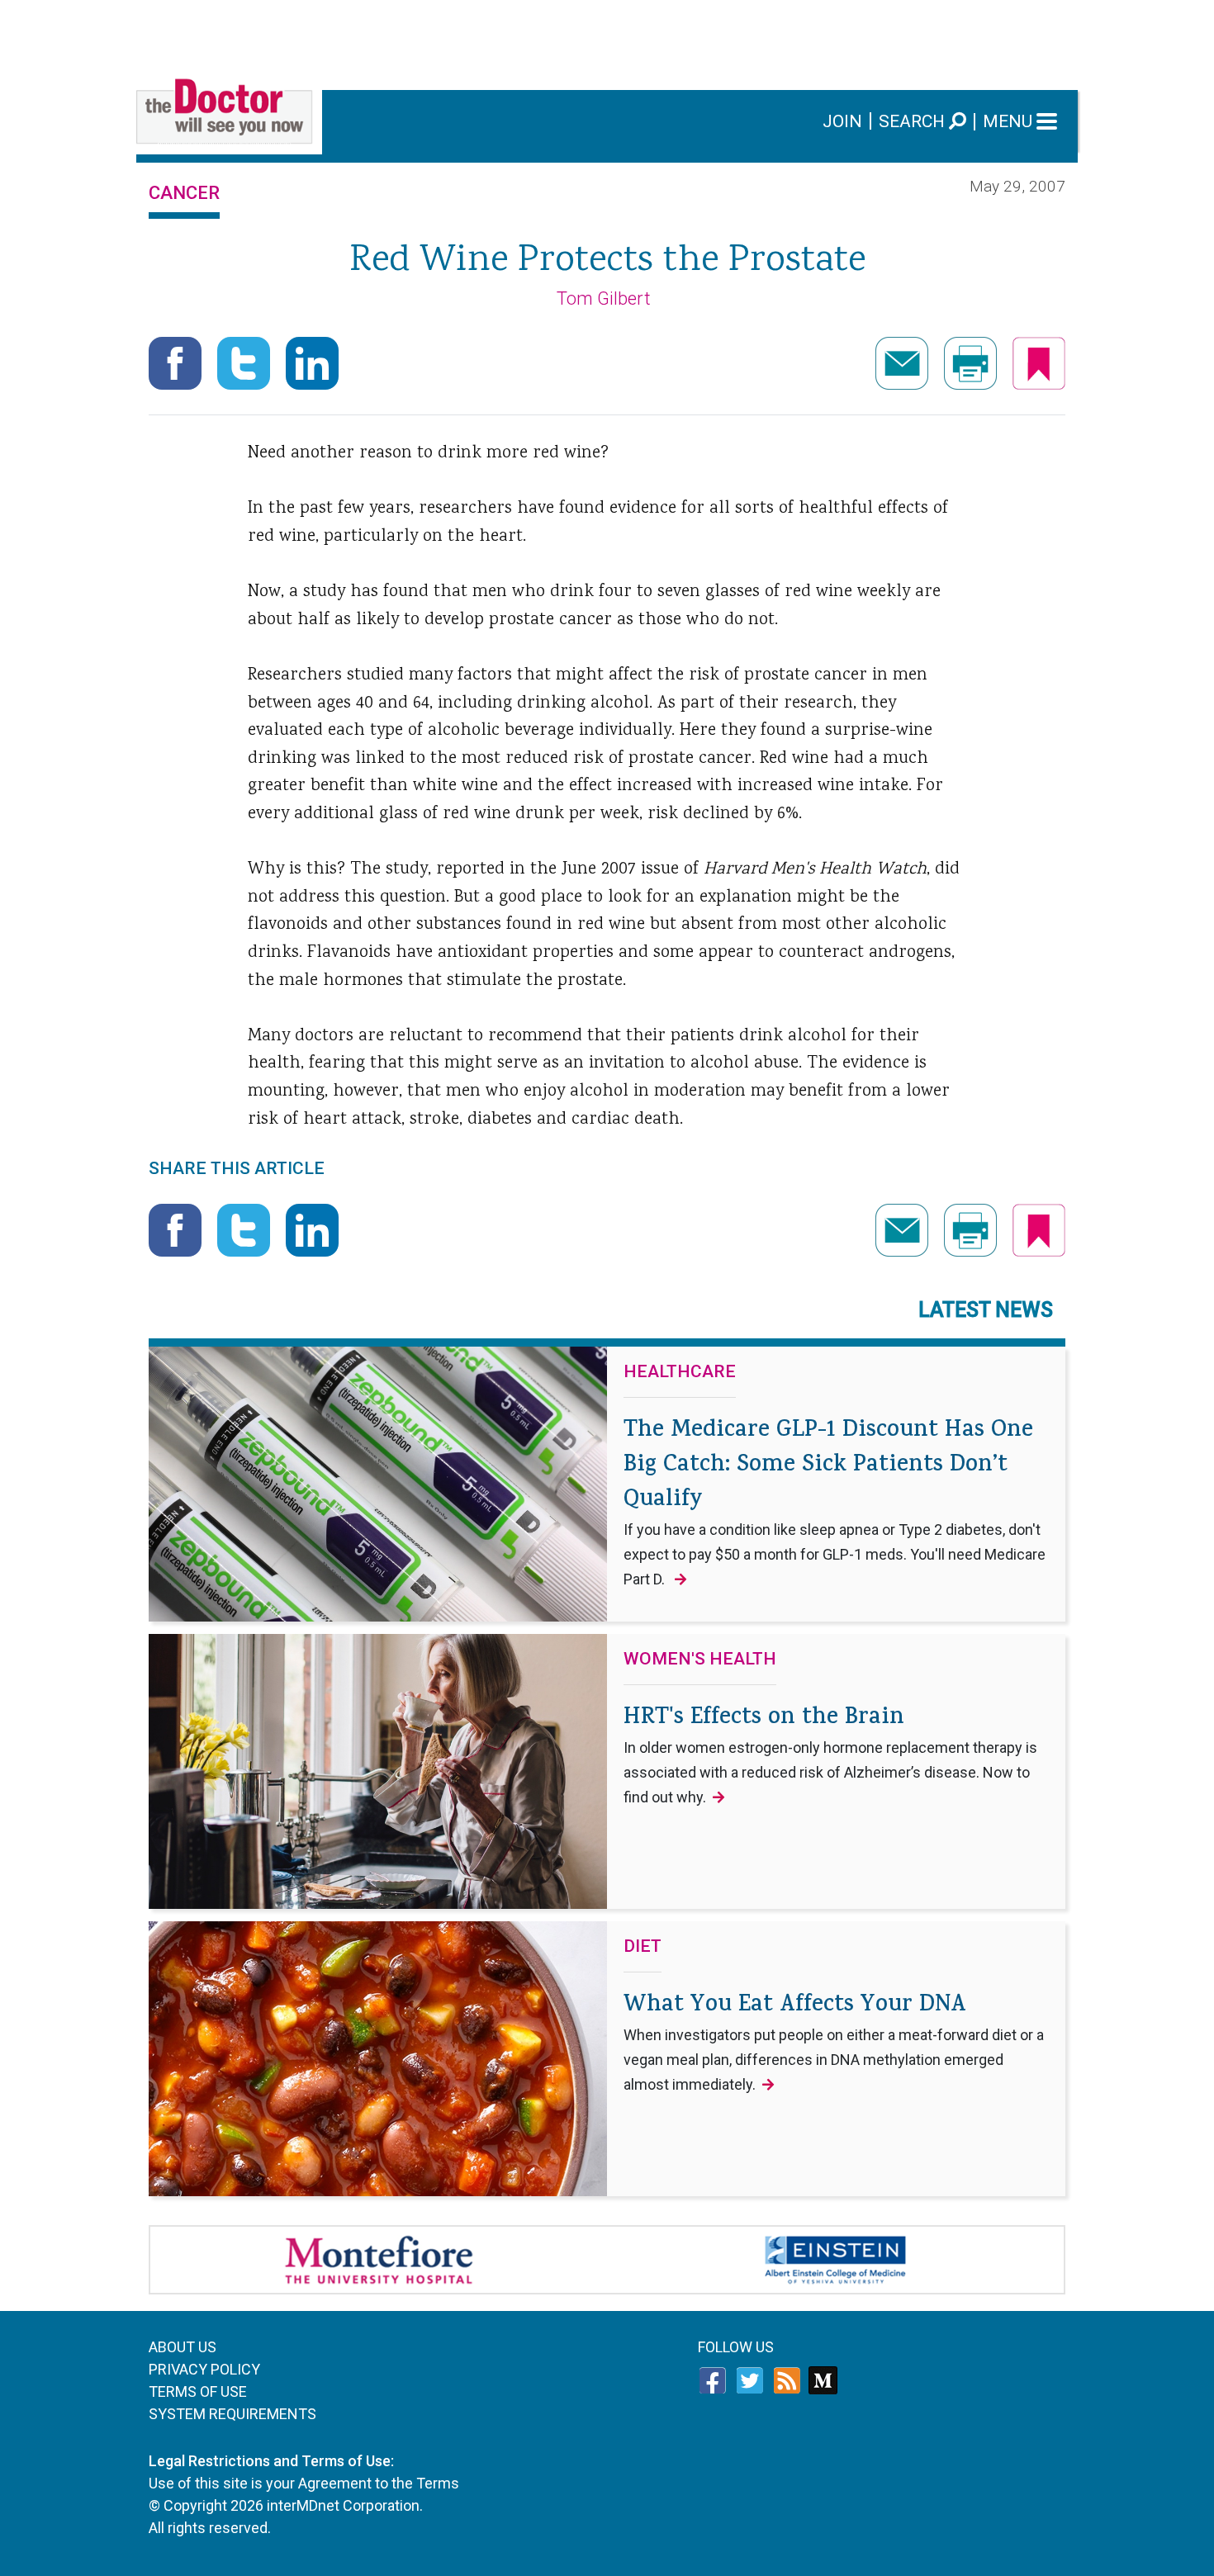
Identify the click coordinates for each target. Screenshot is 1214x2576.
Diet (643, 1947)
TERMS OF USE (198, 2391)
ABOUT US (183, 2347)
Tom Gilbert (604, 298)
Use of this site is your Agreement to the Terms (304, 2483)
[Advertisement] (607, 37)
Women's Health (700, 1660)
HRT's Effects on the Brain (830, 1754)
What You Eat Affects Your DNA (834, 2041)
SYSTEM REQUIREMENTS (232, 2414)
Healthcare (680, 1372)
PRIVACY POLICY (204, 2369)
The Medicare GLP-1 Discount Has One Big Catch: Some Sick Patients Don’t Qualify (835, 1501)
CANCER (184, 193)
